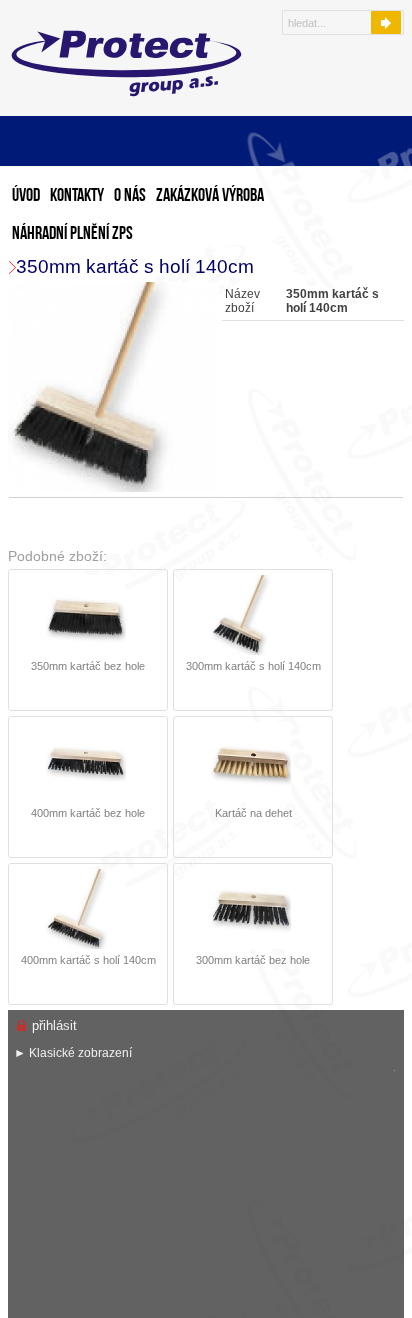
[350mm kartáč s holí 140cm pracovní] (115, 388)
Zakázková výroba (210, 196)
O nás (130, 196)
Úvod (26, 196)
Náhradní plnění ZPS (72, 234)
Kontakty (77, 196)
